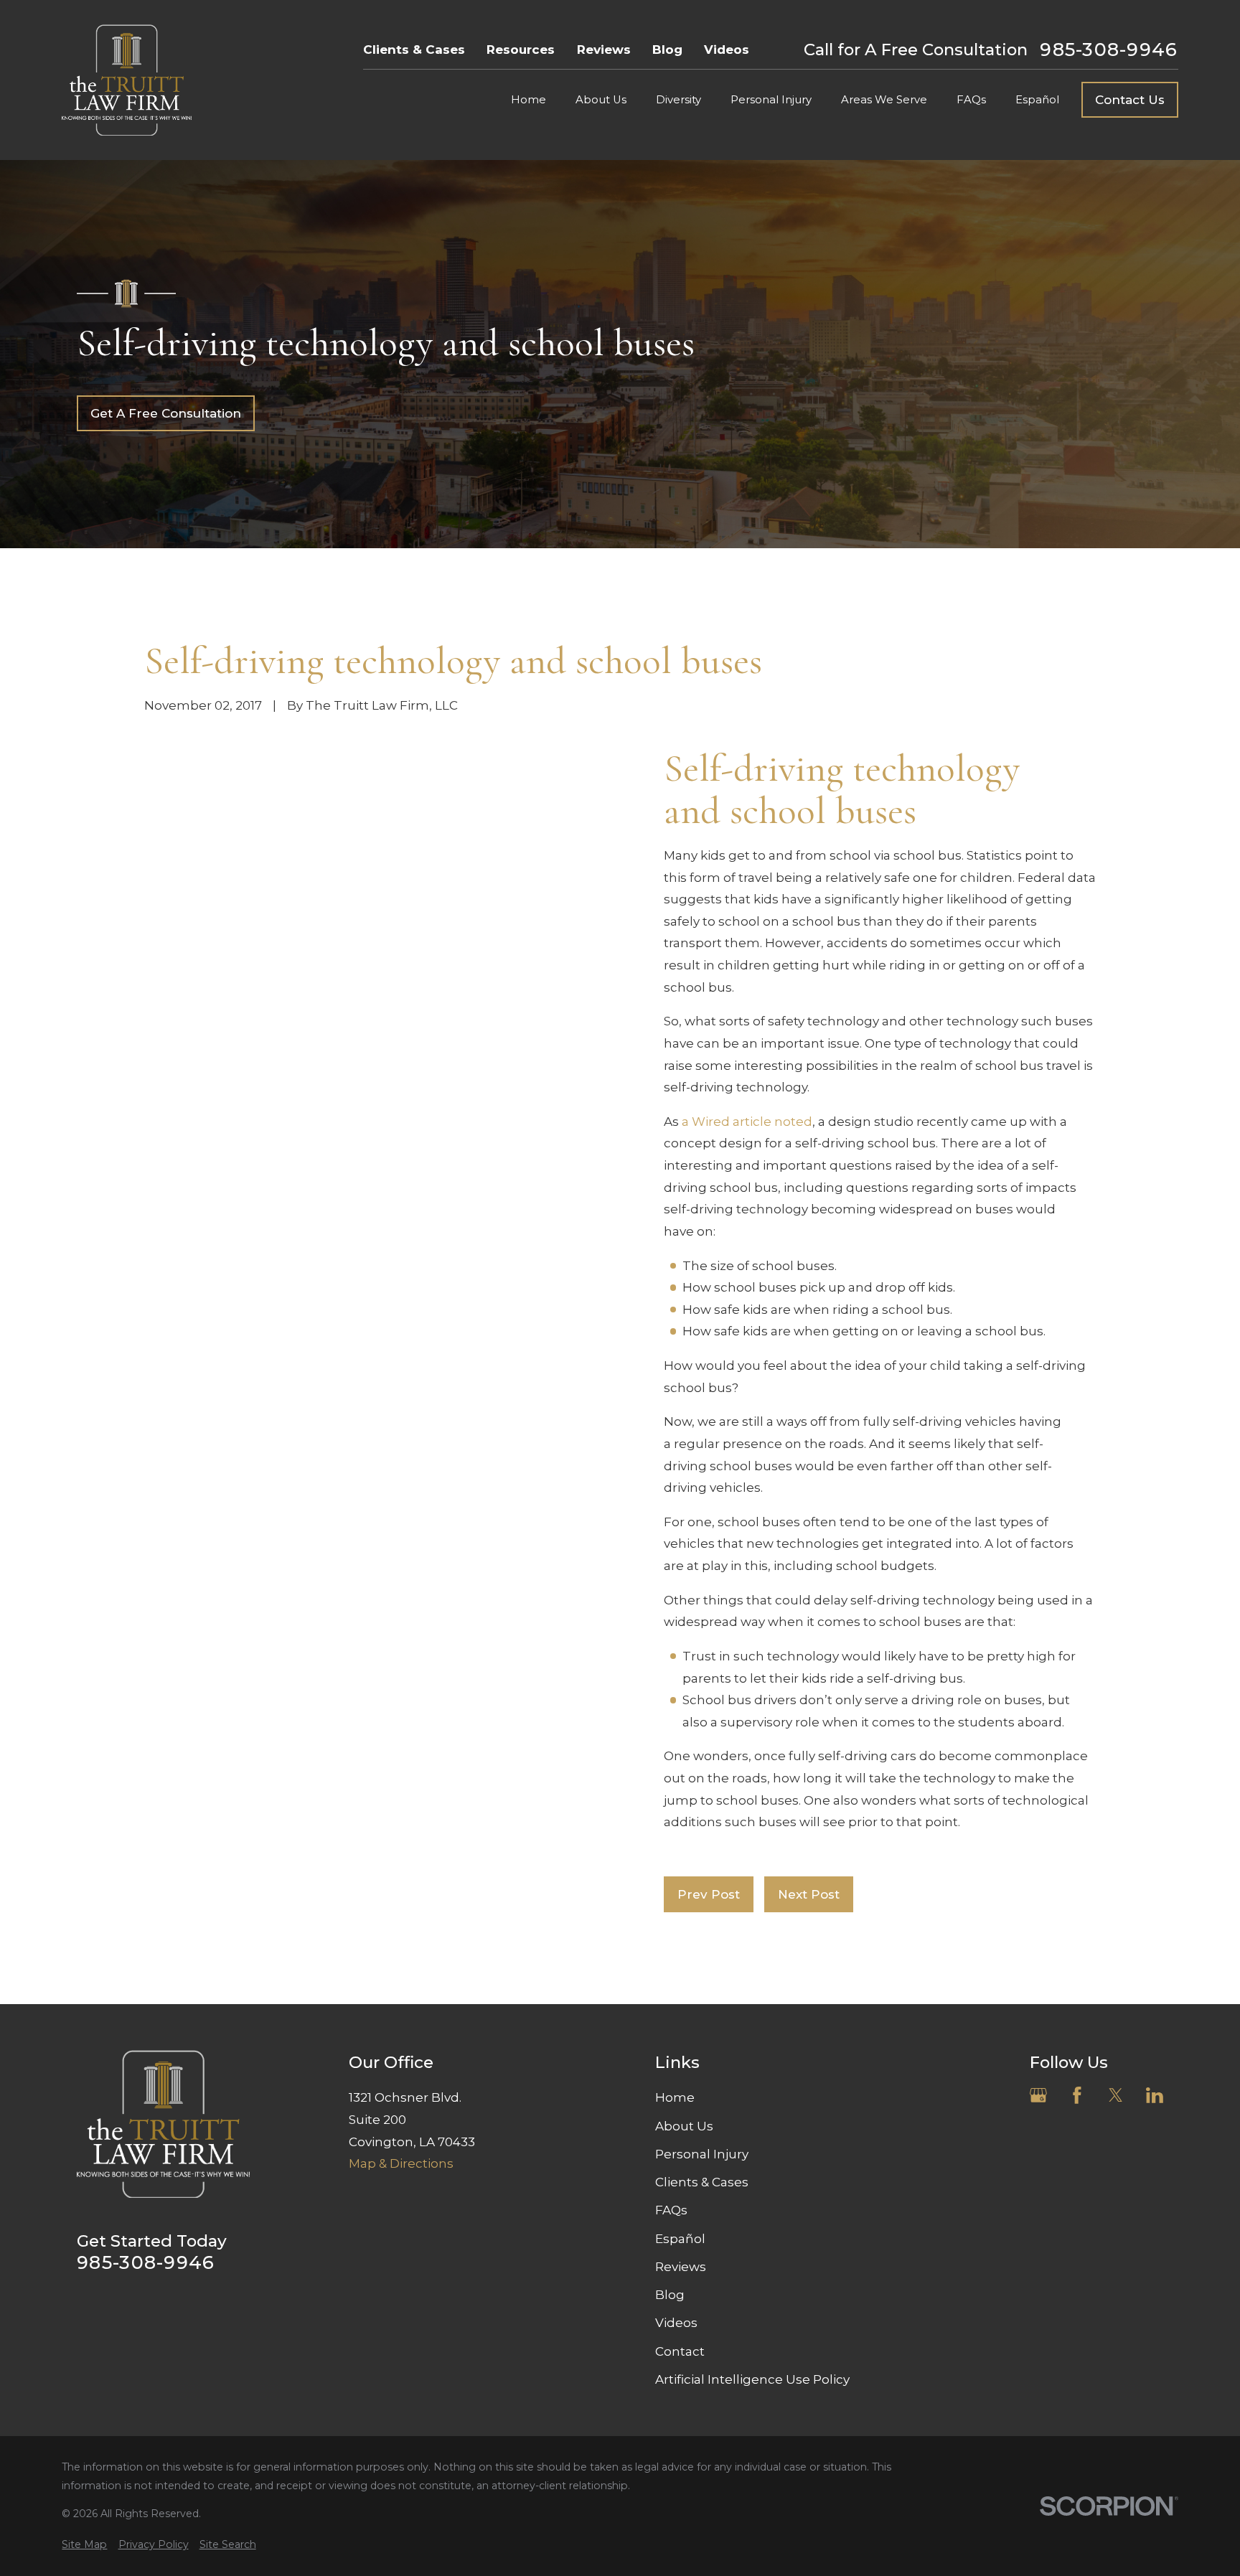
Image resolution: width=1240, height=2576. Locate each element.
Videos (727, 50)
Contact (680, 2351)
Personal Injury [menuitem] (771, 100)
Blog (667, 50)
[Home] (127, 80)
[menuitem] (84, 2545)
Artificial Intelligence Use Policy (752, 2379)
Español (680, 2239)
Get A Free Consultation (166, 413)
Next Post (809, 1894)
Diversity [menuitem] (678, 100)
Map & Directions (401, 2163)
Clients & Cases (414, 50)
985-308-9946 (1109, 50)
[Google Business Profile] (1038, 2095)
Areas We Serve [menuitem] (884, 100)
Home (675, 2097)
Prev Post (709, 1894)
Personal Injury (702, 2154)
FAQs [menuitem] (971, 100)
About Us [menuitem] (601, 100)
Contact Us (1130, 100)
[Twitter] (1116, 2095)
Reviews (604, 50)
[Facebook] (1077, 2095)
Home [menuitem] (529, 100)
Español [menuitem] (1037, 100)
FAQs (671, 2210)
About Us (684, 2126)
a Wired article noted (747, 1122)
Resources (521, 50)
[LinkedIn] (1155, 2095)
